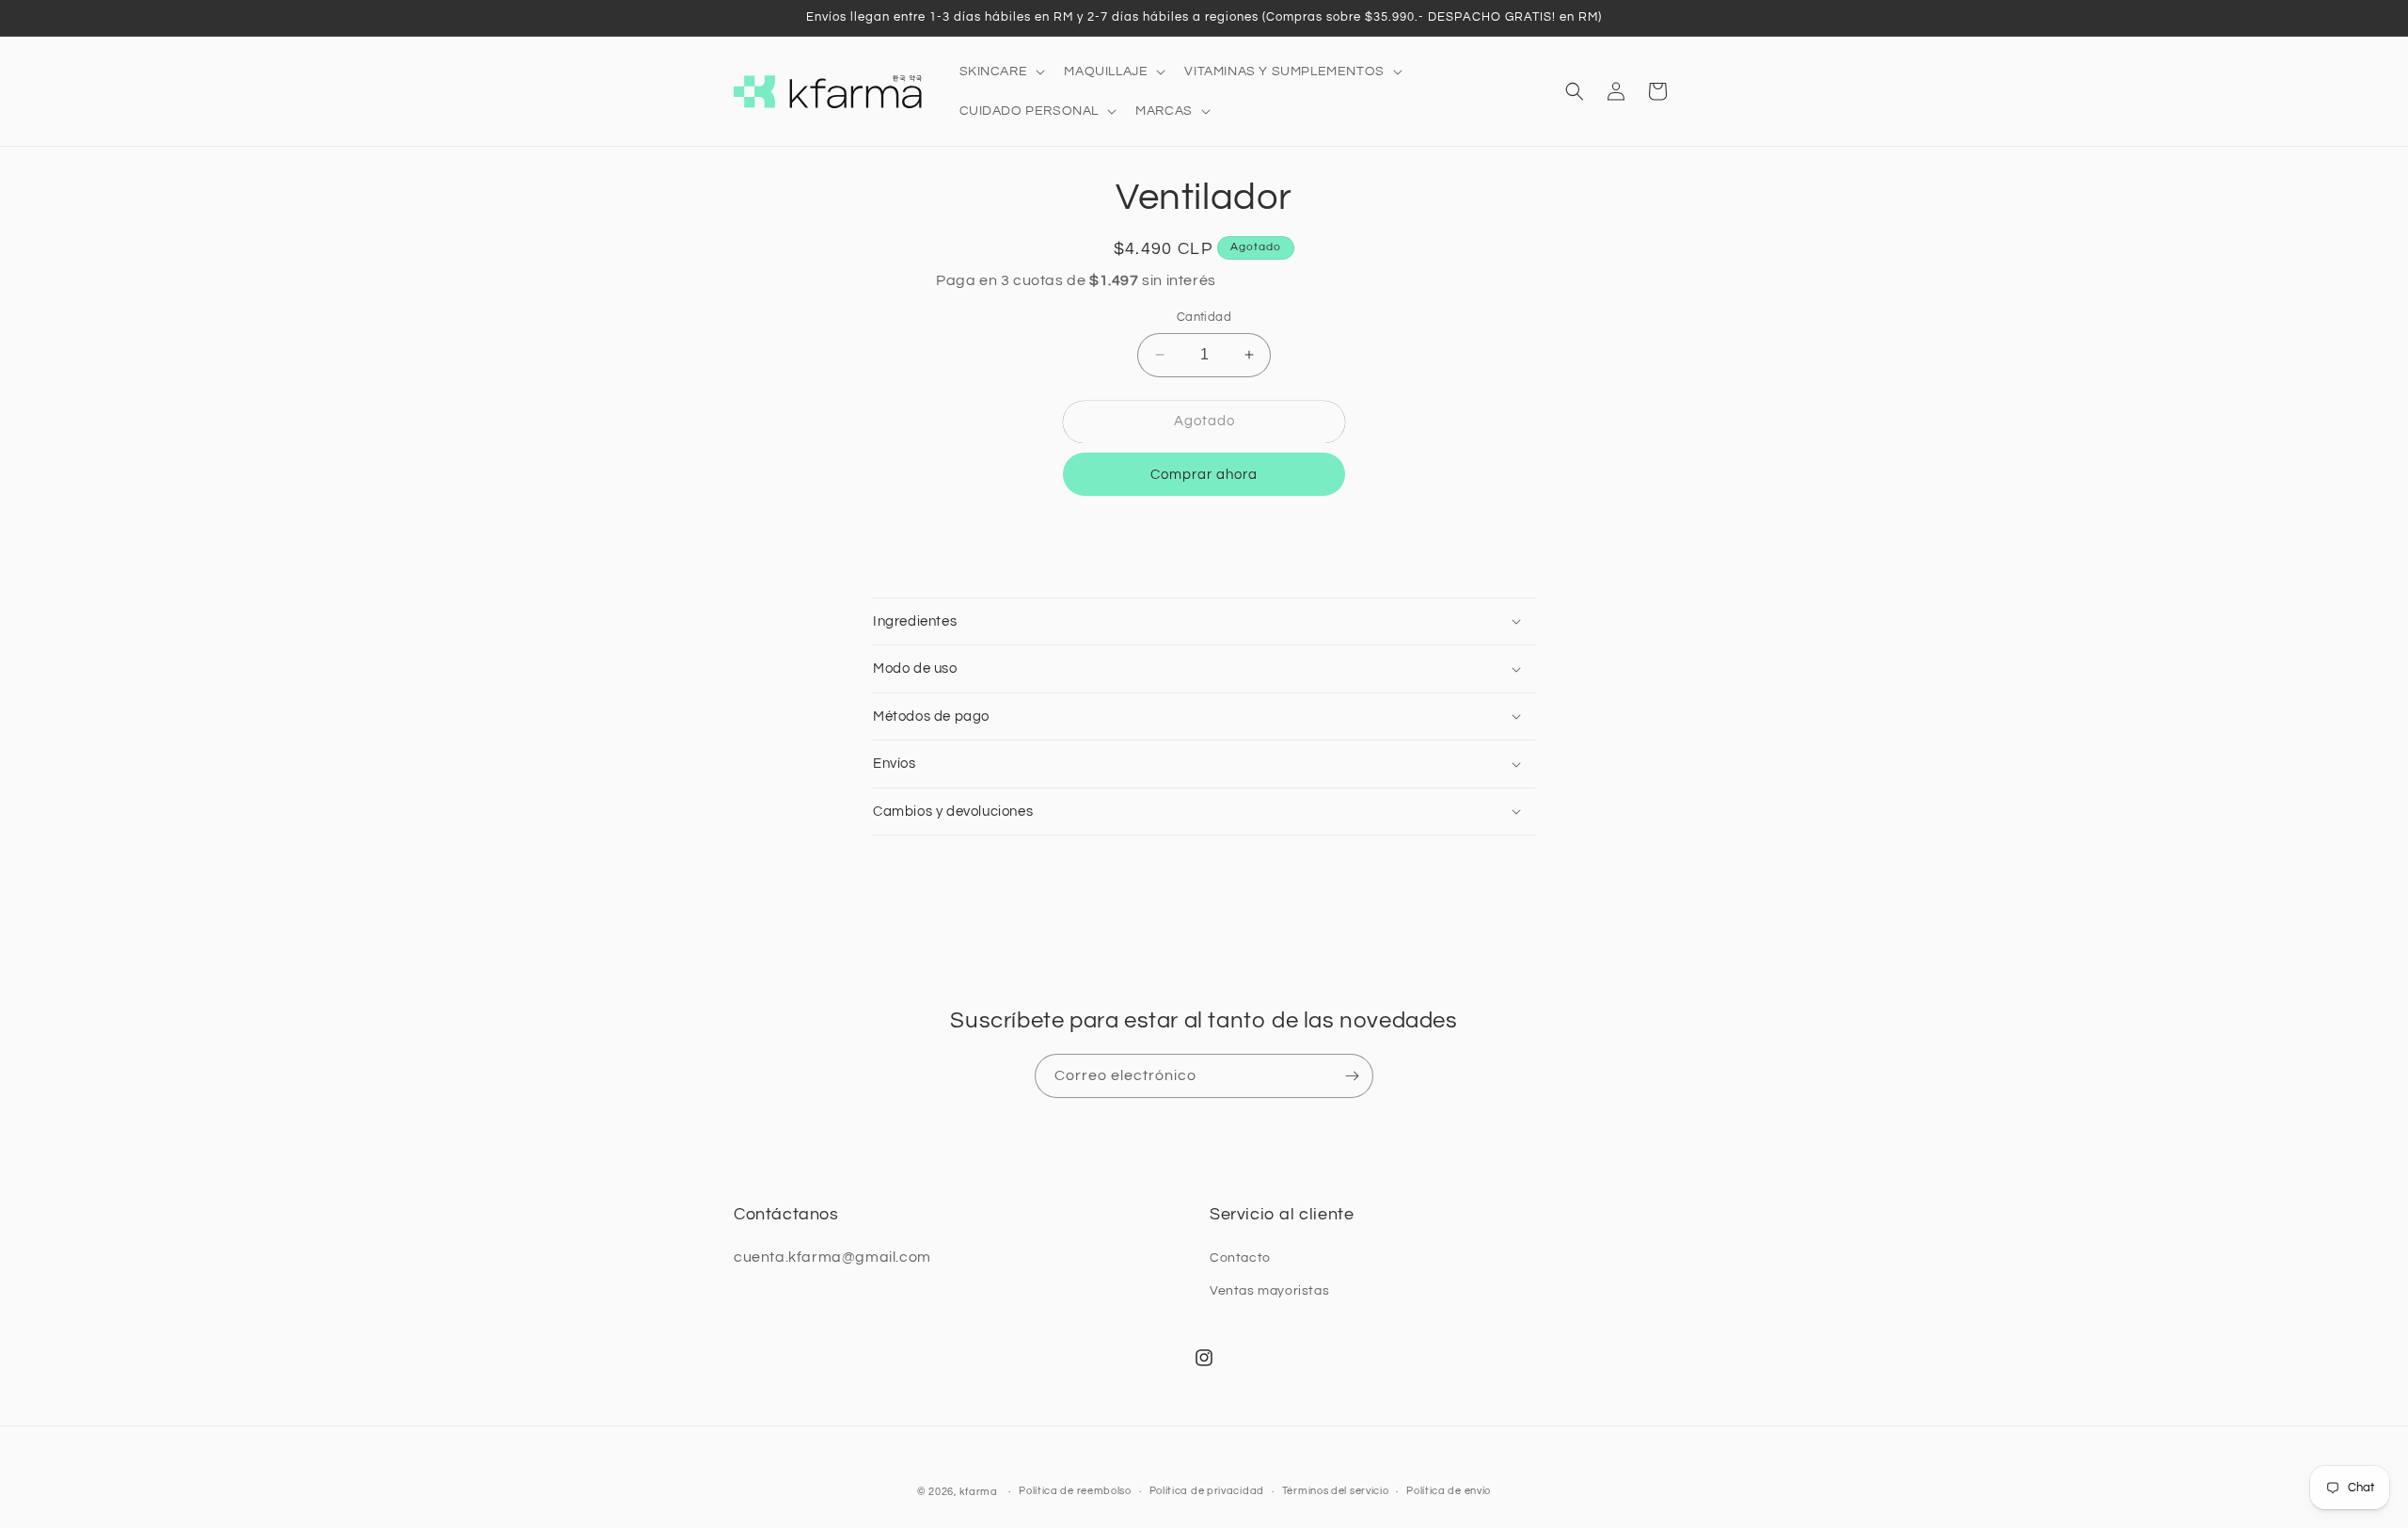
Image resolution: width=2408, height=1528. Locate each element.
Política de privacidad (1207, 1491)
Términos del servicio (1336, 1491)
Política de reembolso (1075, 1491)
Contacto (1240, 1258)
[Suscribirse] (1352, 1076)
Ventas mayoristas (1269, 1291)
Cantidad (1204, 317)
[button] (1001, 72)
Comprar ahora (1204, 475)
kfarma (979, 1492)
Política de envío (1449, 1491)
